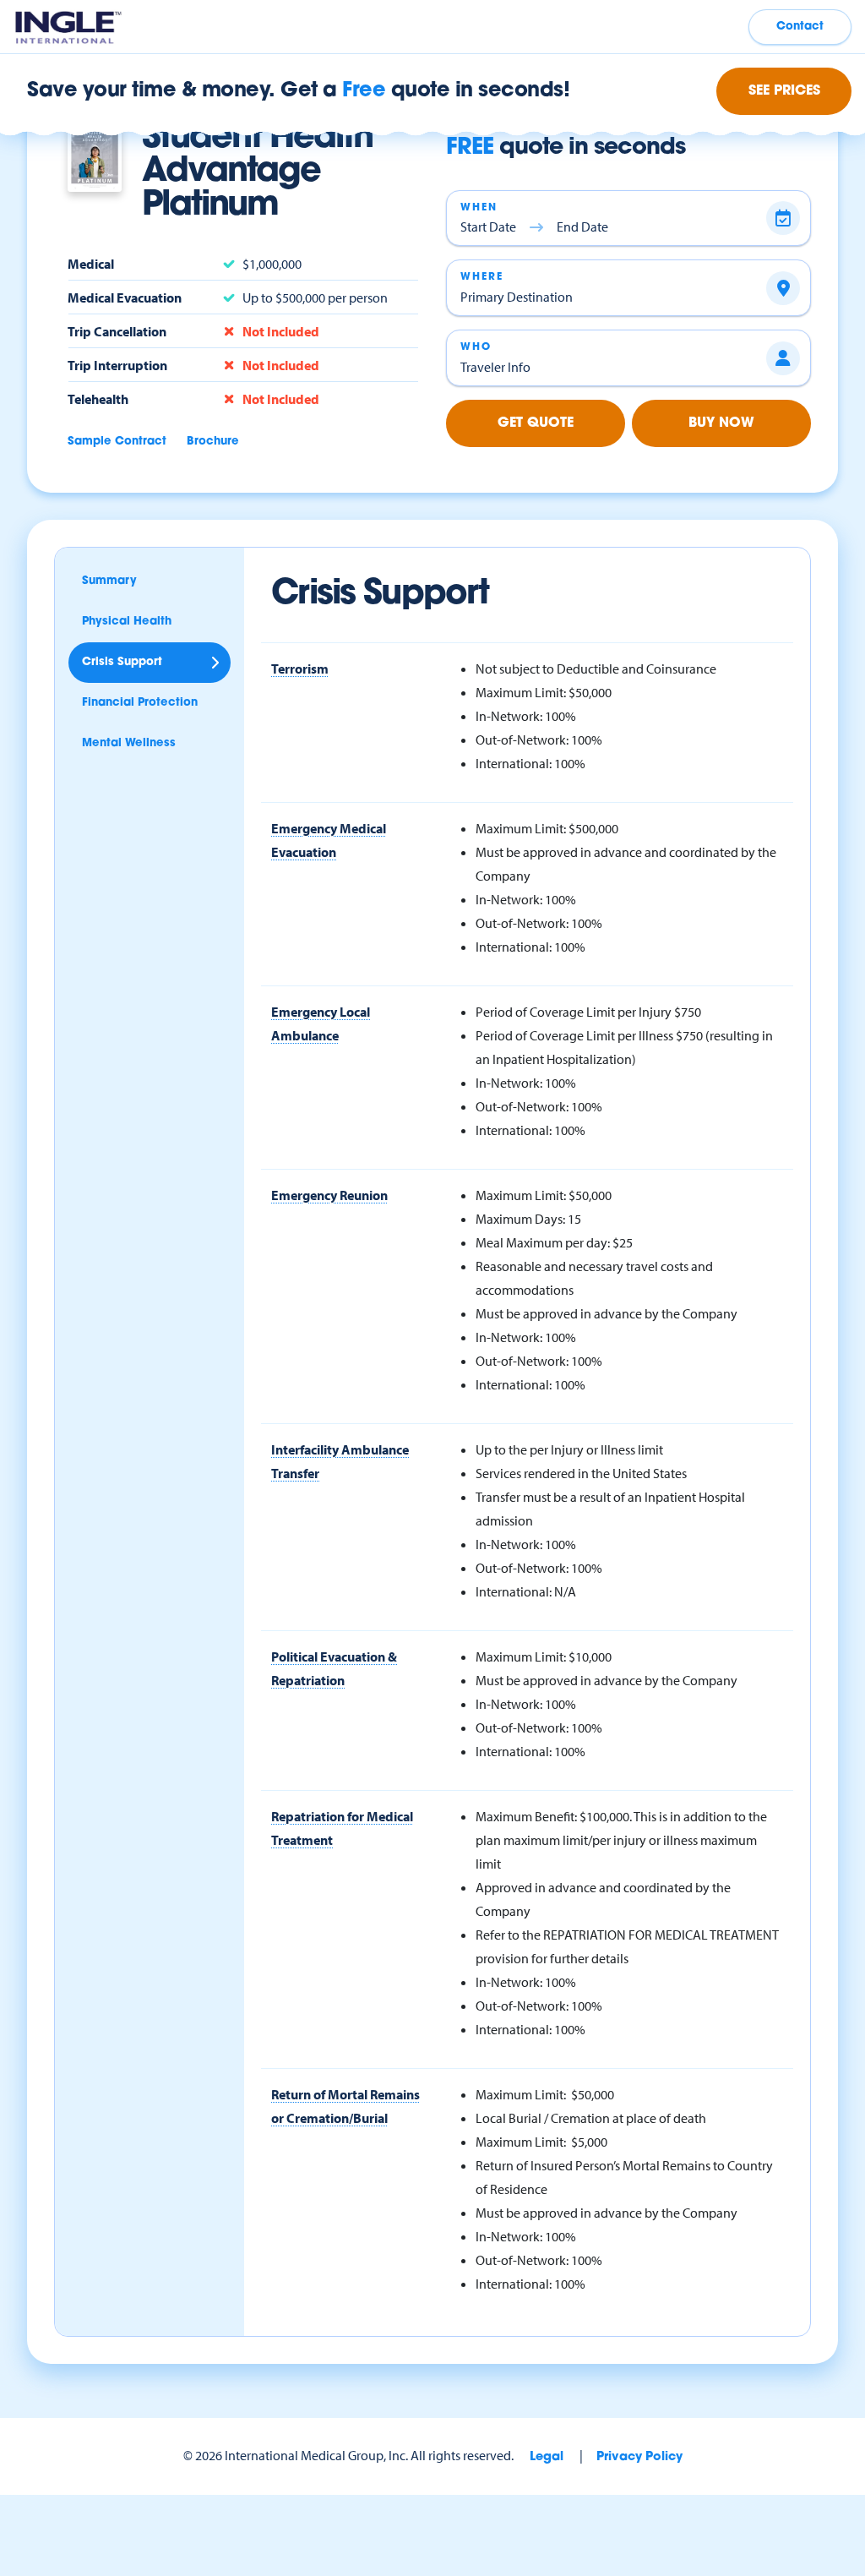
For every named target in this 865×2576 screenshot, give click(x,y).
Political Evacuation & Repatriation (334, 1668)
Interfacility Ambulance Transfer (340, 1461)
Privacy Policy (639, 2457)
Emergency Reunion (329, 1195)
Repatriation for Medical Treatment (342, 1828)
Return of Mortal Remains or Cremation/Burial (345, 2106)
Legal (547, 2457)
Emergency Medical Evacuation (329, 840)
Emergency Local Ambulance (321, 1023)
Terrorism (300, 669)
